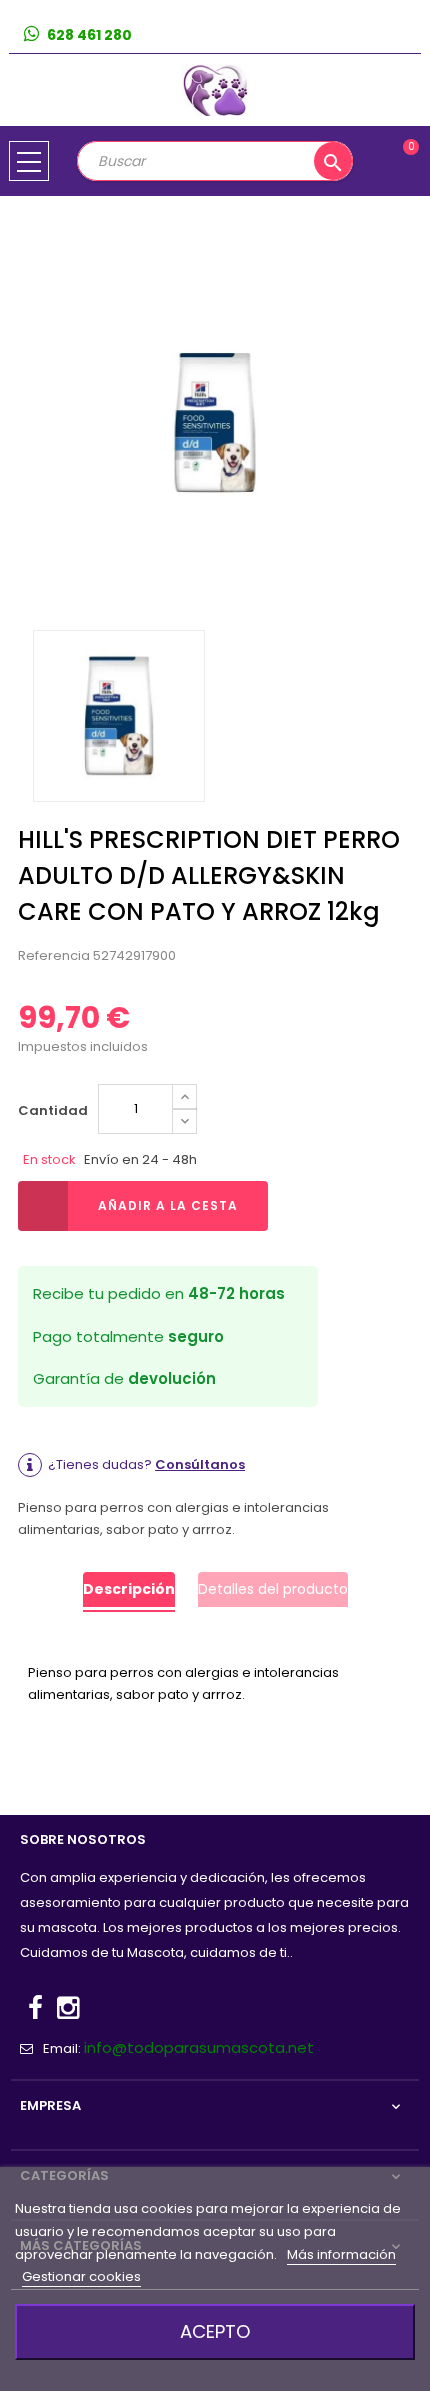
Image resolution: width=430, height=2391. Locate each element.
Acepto (215, 2331)
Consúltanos (200, 1464)
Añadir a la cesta (168, 1205)
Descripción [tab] (129, 1589)
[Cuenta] (405, 35)
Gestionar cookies (81, 2276)
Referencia (54, 955)
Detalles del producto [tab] (273, 1589)
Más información (341, 2254)
